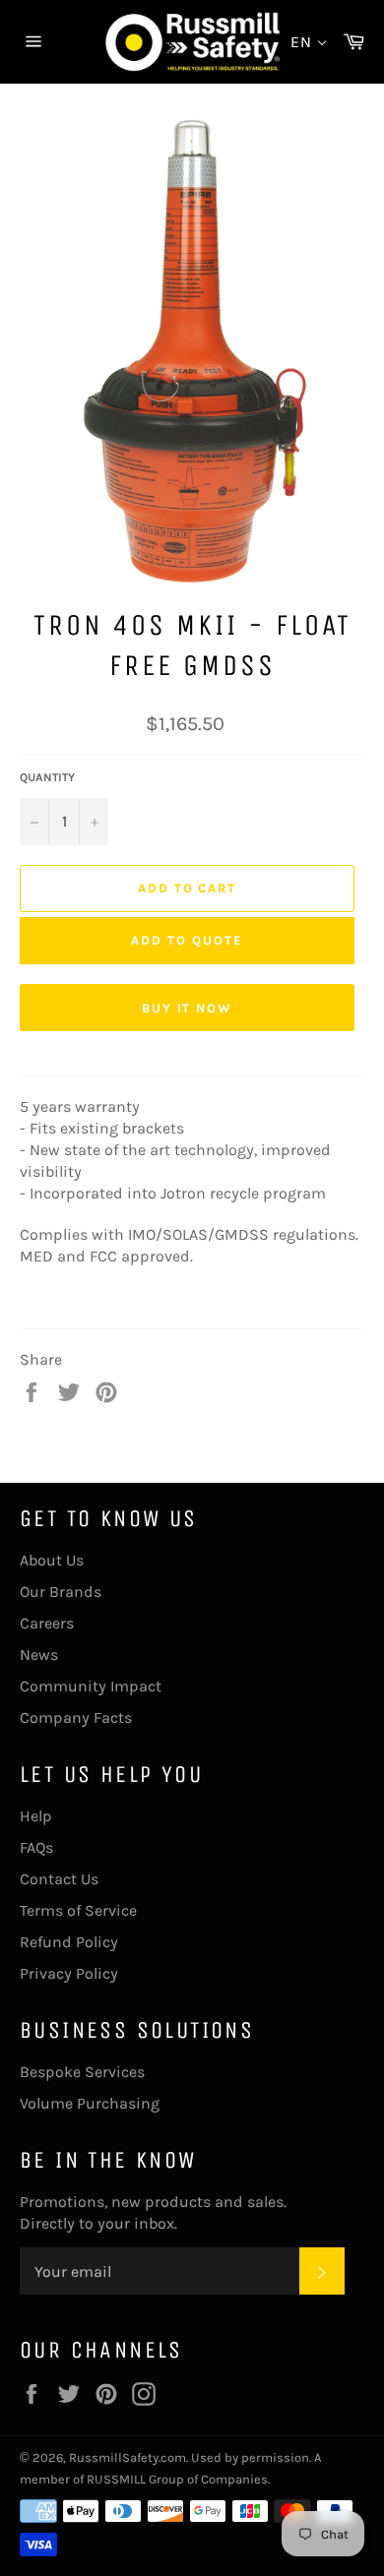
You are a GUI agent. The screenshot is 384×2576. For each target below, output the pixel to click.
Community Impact (91, 1686)
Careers (47, 1623)
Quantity (47, 777)
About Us (52, 1560)
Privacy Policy (69, 1973)
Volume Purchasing (90, 2103)
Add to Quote (187, 940)
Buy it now (188, 1008)
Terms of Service (78, 1910)
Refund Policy (69, 1942)
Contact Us (59, 1879)
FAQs (36, 1847)
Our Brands (61, 1592)
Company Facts (76, 1717)
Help (36, 1816)
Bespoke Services (82, 2072)
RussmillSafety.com (128, 2457)
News (39, 1655)
